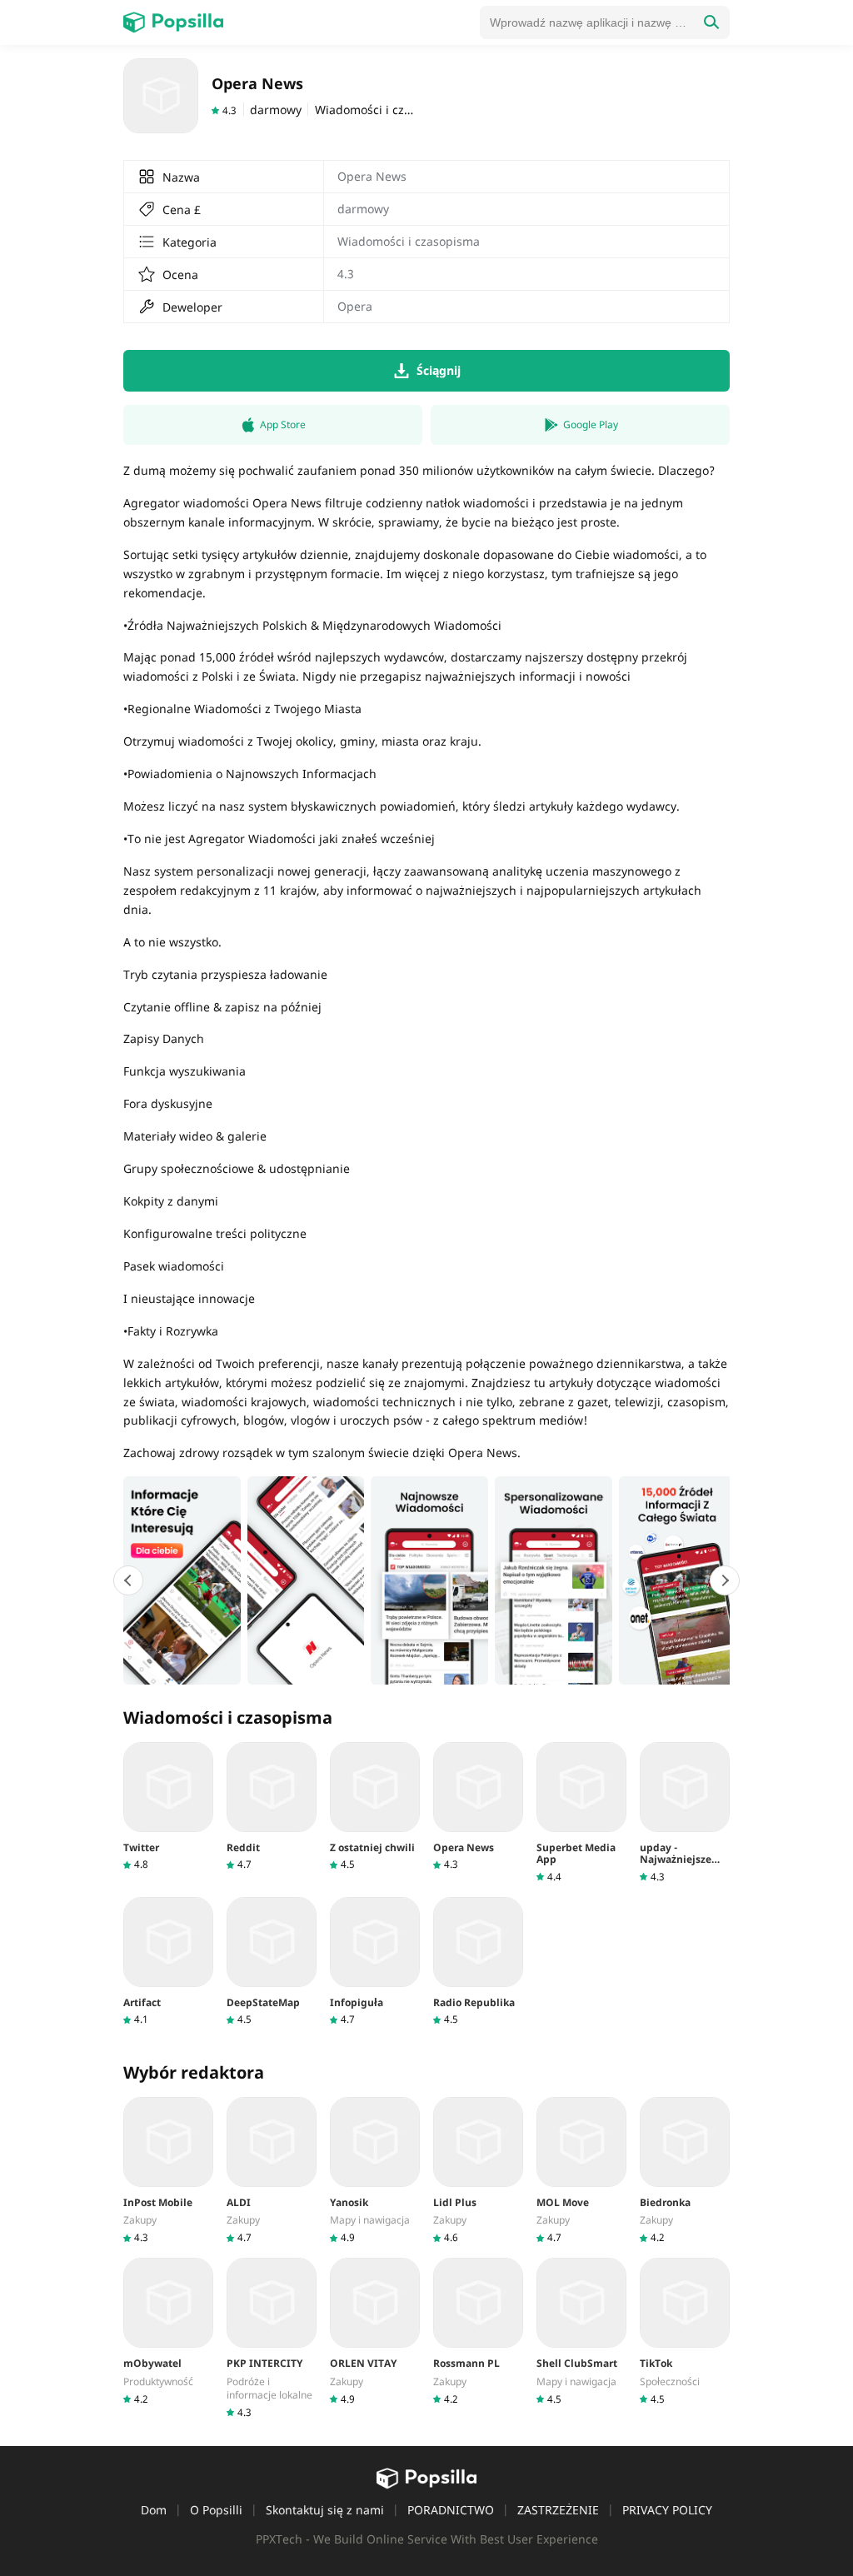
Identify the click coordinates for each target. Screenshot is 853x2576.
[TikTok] (685, 2331)
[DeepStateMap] (272, 1962)
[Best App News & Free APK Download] (173, 22)
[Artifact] (168, 1962)
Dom (154, 2510)
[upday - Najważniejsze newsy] (685, 1813)
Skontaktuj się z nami (325, 2510)
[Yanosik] (375, 2171)
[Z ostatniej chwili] (375, 1807)
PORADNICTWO (451, 2510)
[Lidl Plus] (478, 2171)
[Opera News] (478, 1807)
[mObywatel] (168, 2331)
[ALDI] (272, 2171)
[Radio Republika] (478, 1962)
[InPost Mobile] (168, 2171)
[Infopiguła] (375, 1962)
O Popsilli (216, 2510)
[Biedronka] (685, 2171)
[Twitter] (168, 1807)
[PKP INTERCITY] (272, 2338)
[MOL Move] (581, 2171)
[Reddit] (272, 1807)
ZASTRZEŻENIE (558, 2510)
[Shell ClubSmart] (581, 2331)
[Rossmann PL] (478, 2331)
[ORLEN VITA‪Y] (375, 2331)
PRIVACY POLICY (667, 2510)
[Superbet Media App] (581, 1813)
